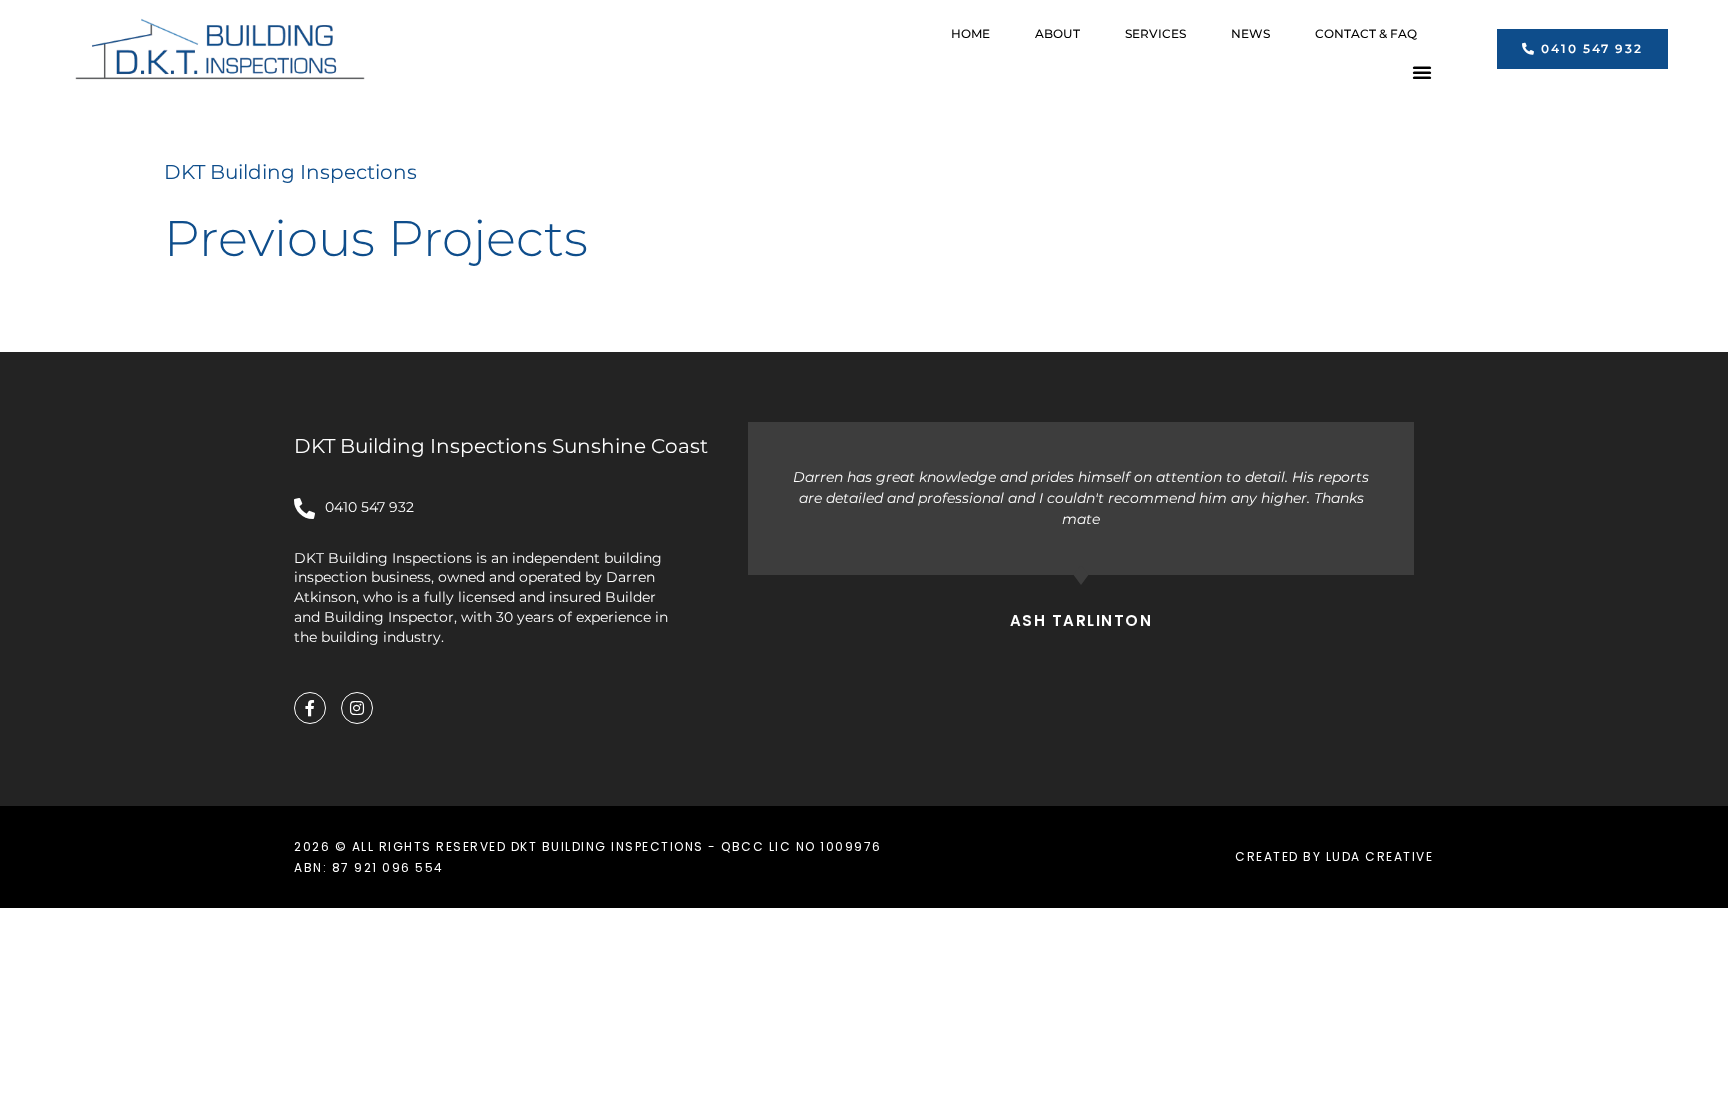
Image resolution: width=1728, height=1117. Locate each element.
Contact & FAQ (1366, 33)
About (1057, 33)
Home (970, 33)
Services (1155, 33)
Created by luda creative (1334, 856)
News (1250, 33)
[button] (1422, 72)
